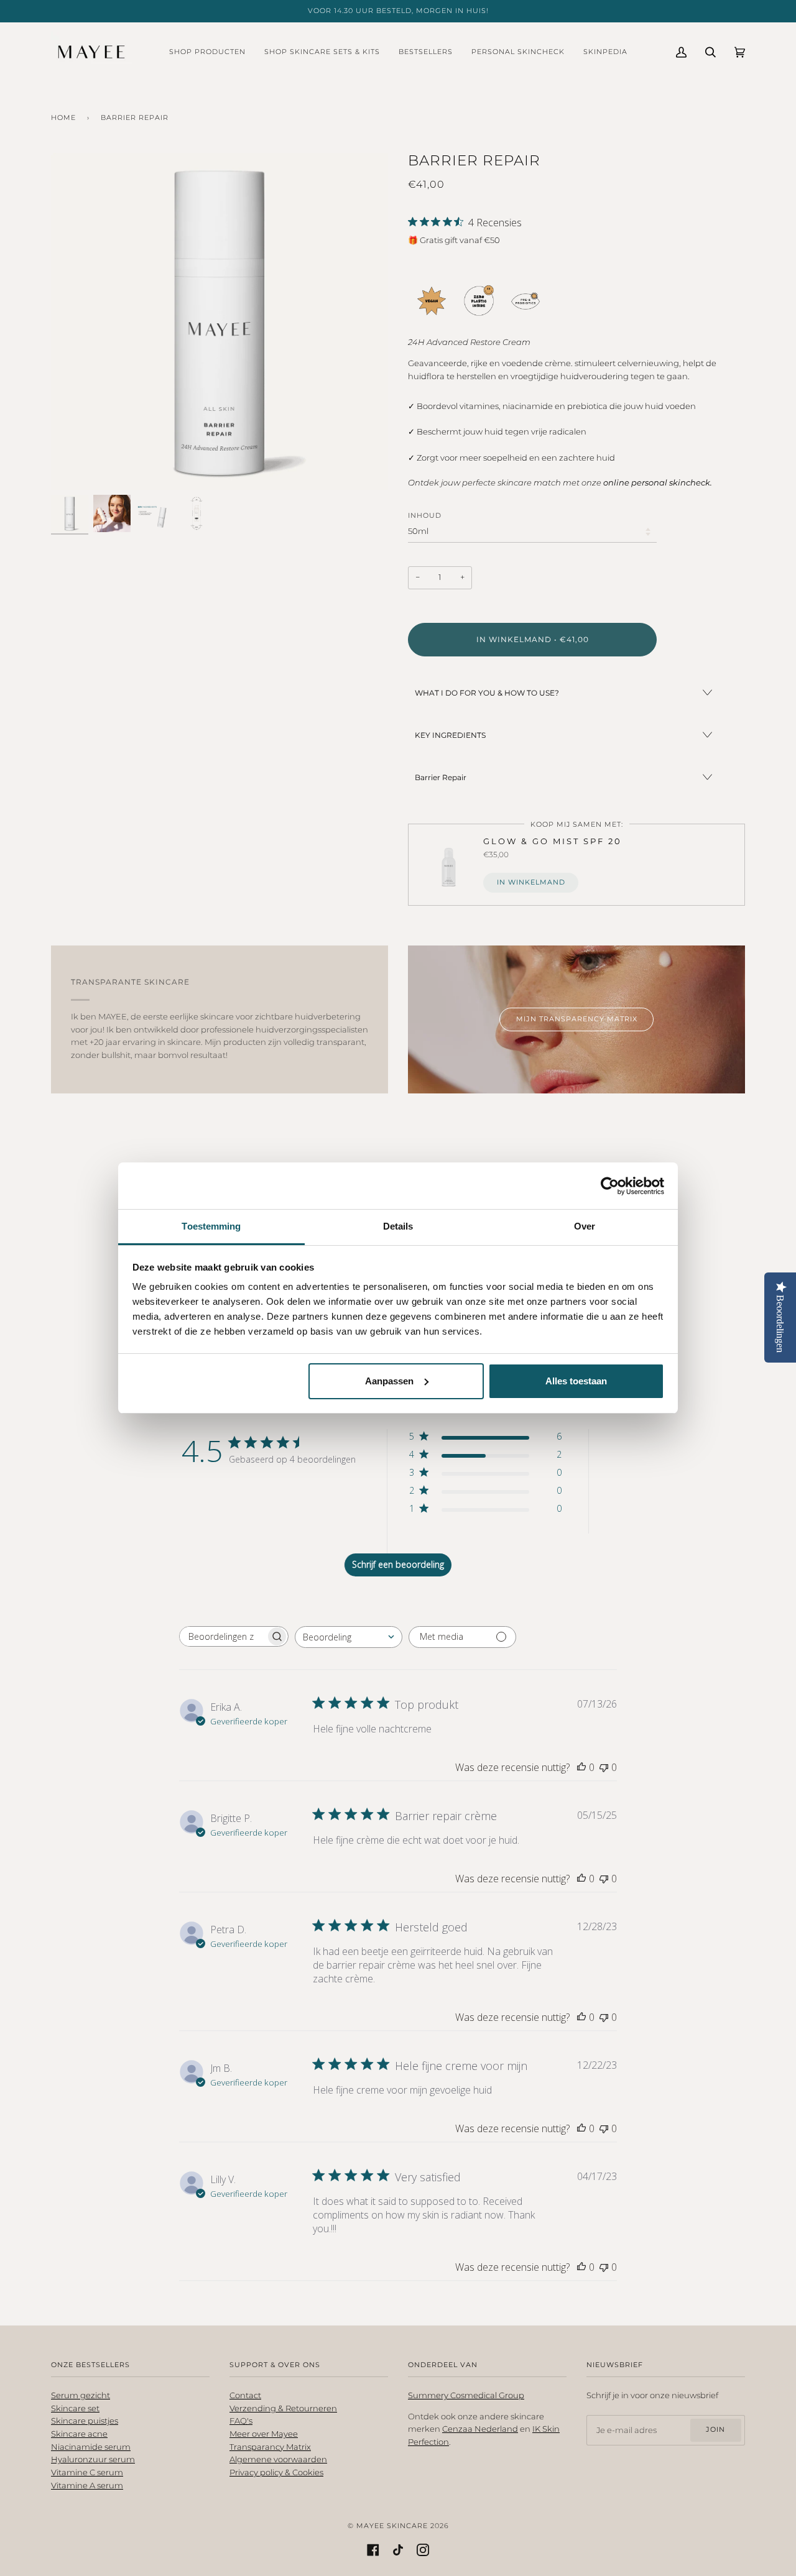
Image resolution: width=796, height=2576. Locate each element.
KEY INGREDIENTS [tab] (450, 735)
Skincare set (75, 2408)
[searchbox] (223, 1636)
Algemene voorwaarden (278, 2459)
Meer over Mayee (264, 2434)
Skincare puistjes (85, 2421)
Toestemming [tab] (211, 1226)
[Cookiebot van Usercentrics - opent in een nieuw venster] (610, 1186)
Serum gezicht (81, 2395)
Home (63, 118)
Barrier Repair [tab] (441, 777)
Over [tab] (585, 1226)
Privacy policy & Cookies (276, 2472)
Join (715, 2430)
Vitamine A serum (87, 2486)
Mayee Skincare (392, 2526)
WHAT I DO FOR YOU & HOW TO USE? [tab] (487, 693)
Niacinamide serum (91, 2447)
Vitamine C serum (87, 2472)
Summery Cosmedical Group (466, 2395)
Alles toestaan (576, 1381)
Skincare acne (79, 2434)
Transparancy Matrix (270, 2447)
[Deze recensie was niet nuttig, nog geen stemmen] (604, 1767)
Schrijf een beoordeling (398, 1564)
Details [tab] (398, 1226)
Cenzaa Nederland (480, 2429)
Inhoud (425, 516)
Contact (245, 2395)
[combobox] (349, 1637)
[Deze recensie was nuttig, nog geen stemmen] (581, 1767)
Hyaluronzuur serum (93, 2459)
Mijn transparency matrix (577, 1019)
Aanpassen (389, 1381)
